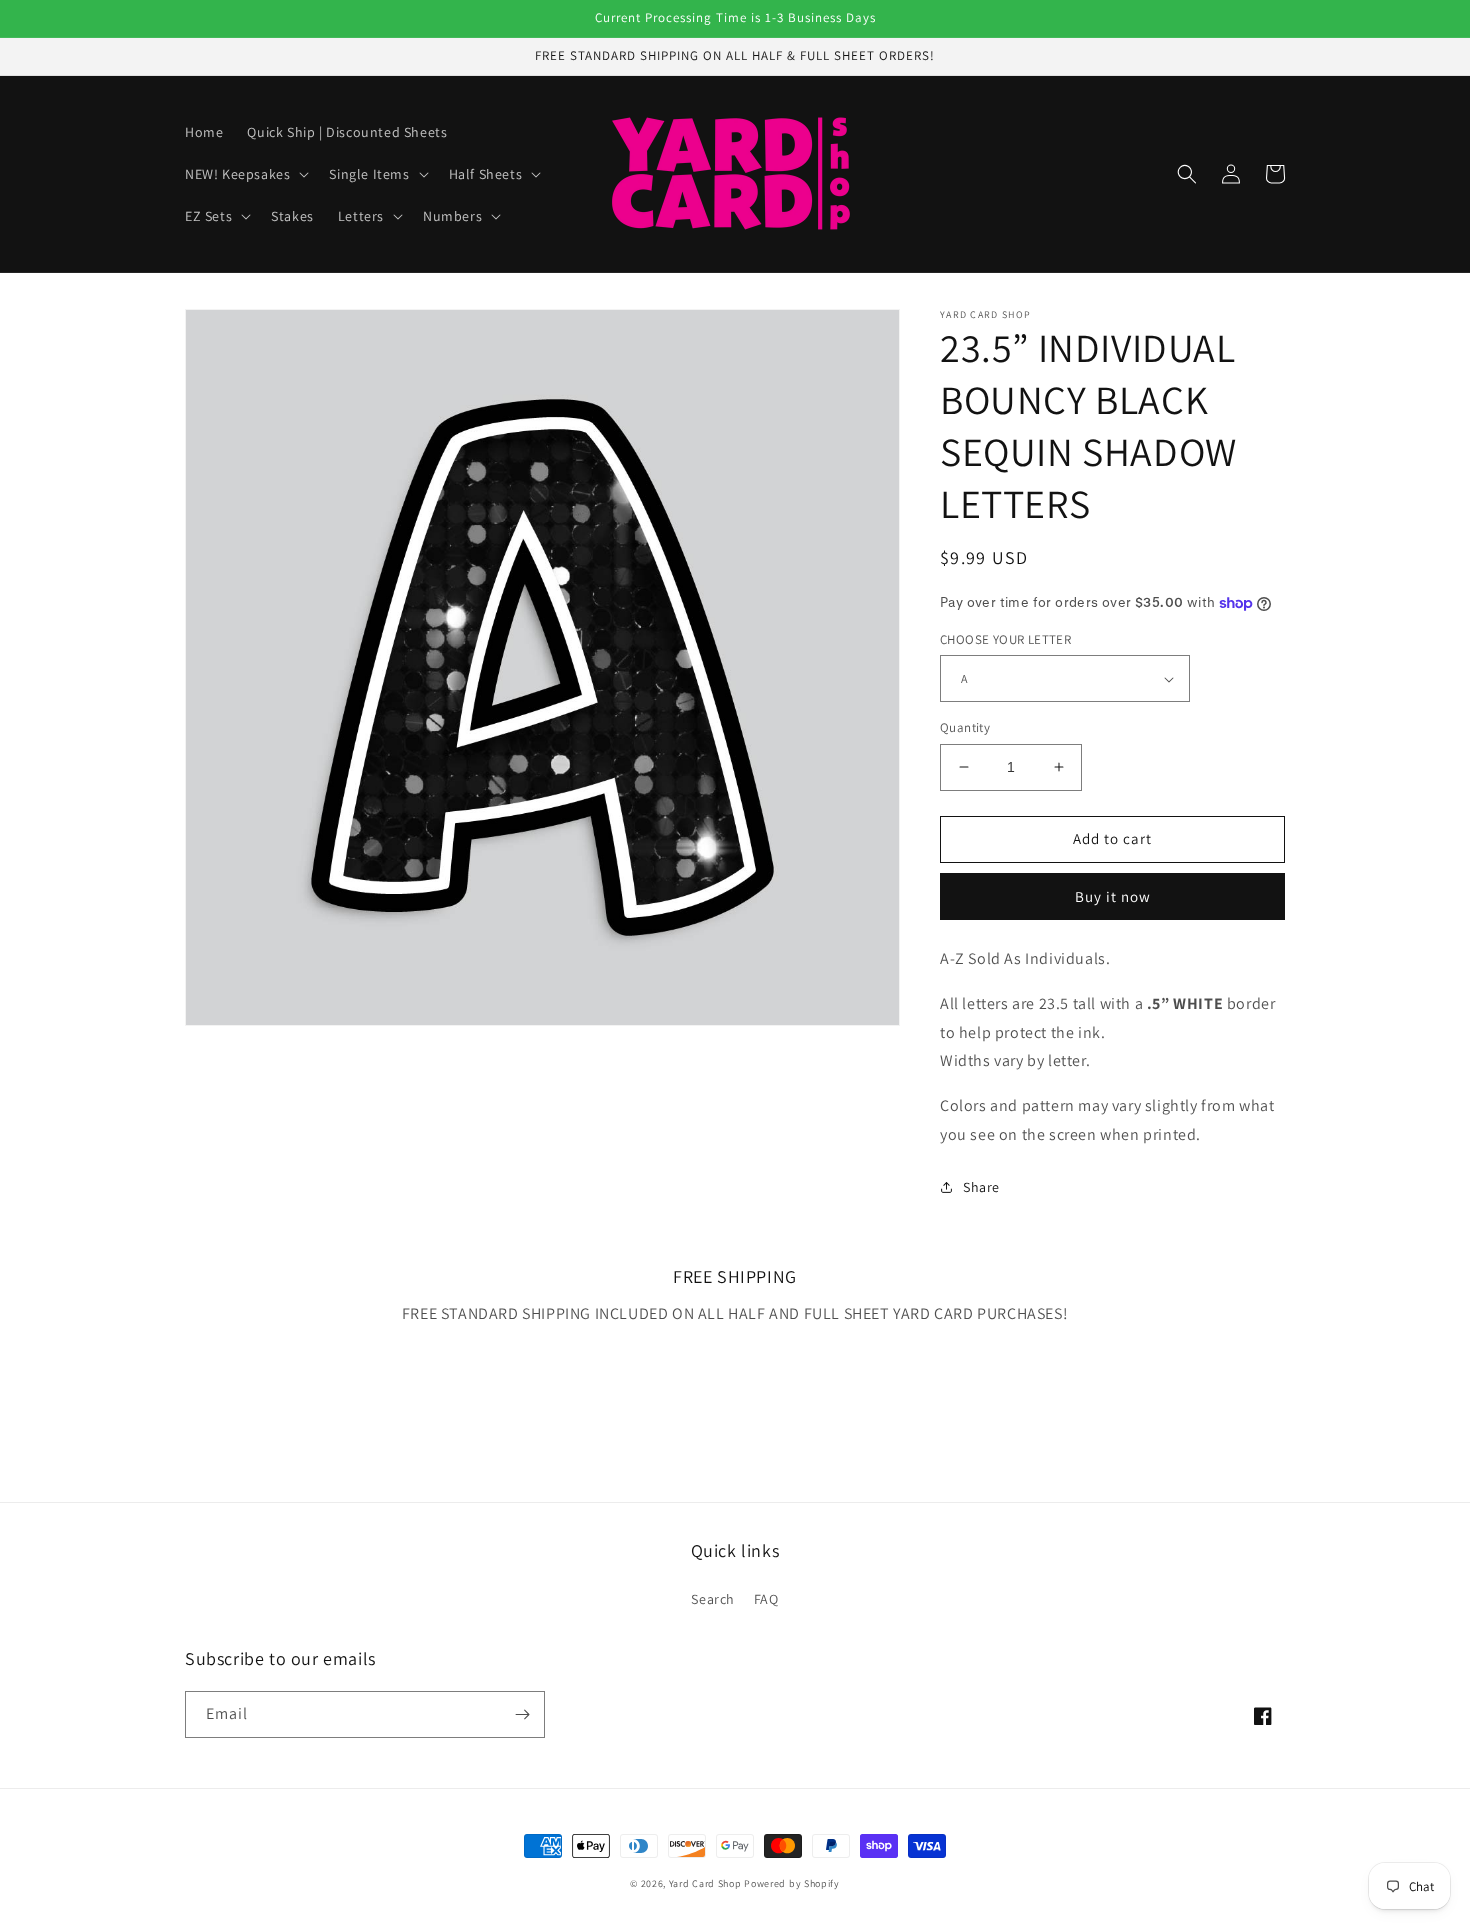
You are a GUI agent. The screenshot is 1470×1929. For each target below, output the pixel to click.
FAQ (766, 1599)
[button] (245, 174)
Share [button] (981, 1187)
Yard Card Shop (705, 1883)
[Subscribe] (522, 1714)
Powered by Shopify (792, 1883)
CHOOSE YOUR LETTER (1005, 639)
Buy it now (1113, 896)
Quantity (965, 727)
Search (713, 1599)
